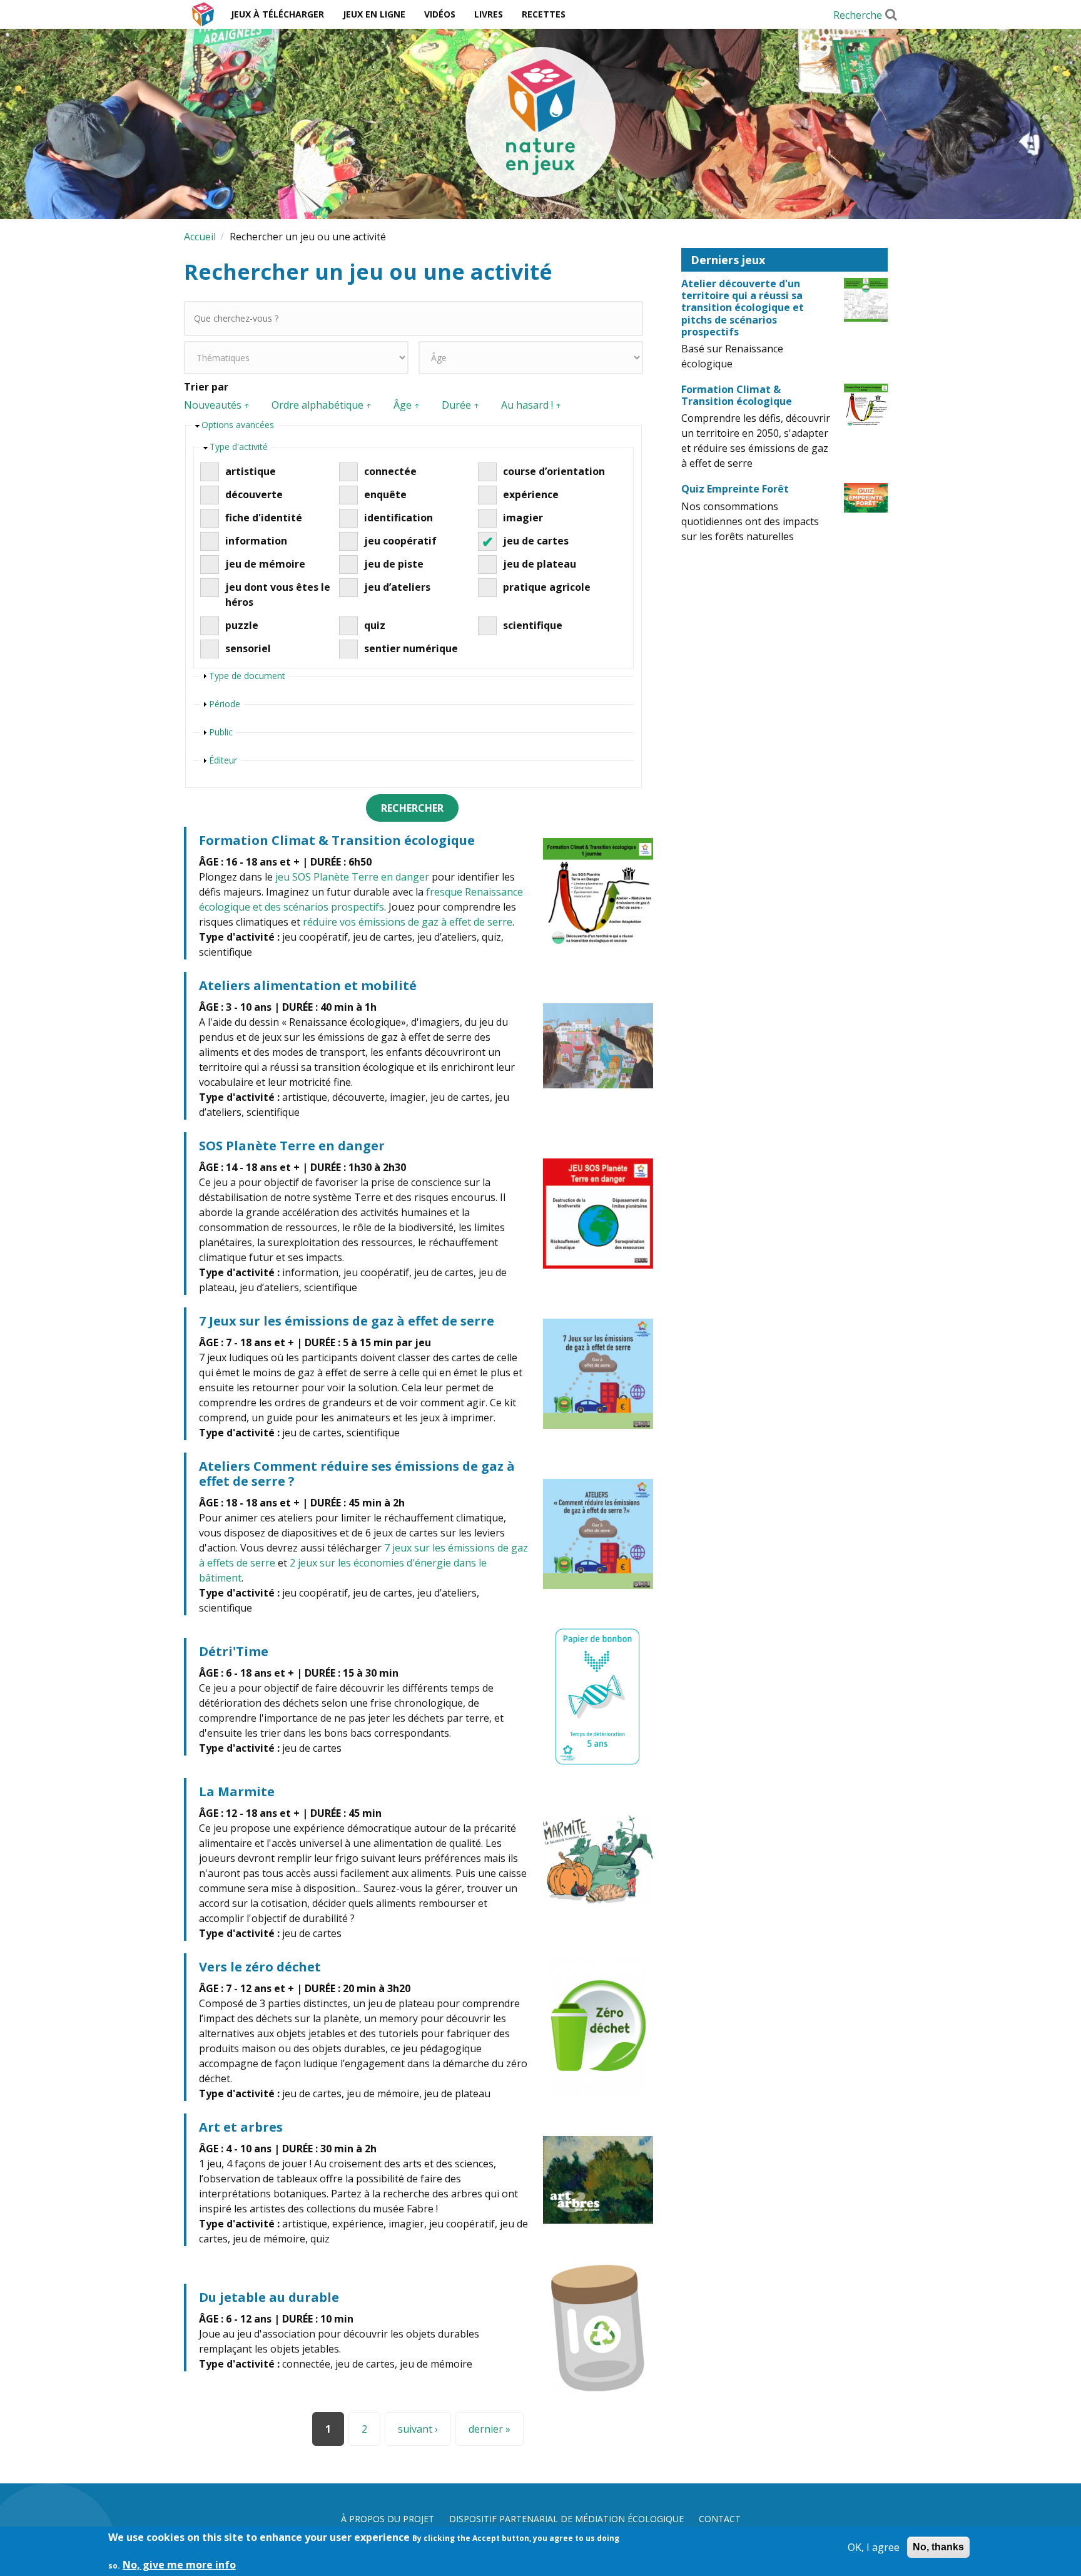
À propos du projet (388, 2519)
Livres (489, 14)
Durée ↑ (461, 405)
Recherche (858, 15)
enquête (385, 494)
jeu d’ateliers (397, 587)
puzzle (242, 625)
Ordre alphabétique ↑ (322, 405)
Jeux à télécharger (277, 14)
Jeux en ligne (374, 14)
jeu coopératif (400, 541)
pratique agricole (547, 587)
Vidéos (440, 14)
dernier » (490, 2429)
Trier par (206, 387)
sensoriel (248, 648)
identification (398, 518)
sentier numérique (411, 648)
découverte (254, 494)
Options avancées (238, 425)
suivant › (418, 2429)
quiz (375, 625)
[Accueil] (540, 122)
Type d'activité (239, 447)
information (256, 541)
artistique (251, 471)
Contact (720, 2519)
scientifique (533, 625)
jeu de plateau (540, 564)
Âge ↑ (407, 405)
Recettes (544, 14)
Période (225, 704)
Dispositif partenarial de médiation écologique (566, 2519)
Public (221, 732)
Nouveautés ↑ (217, 405)
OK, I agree (874, 2547)
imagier (523, 518)
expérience (531, 494)
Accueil (203, 14)
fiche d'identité (264, 518)
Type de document (247, 676)
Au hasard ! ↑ (531, 405)
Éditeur (223, 760)
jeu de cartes (536, 541)
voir (419, 893)
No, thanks (938, 2547)
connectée (390, 471)
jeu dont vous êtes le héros (278, 595)
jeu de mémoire (265, 564)
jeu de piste (394, 564)
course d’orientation (554, 471)
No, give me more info (179, 2565)
